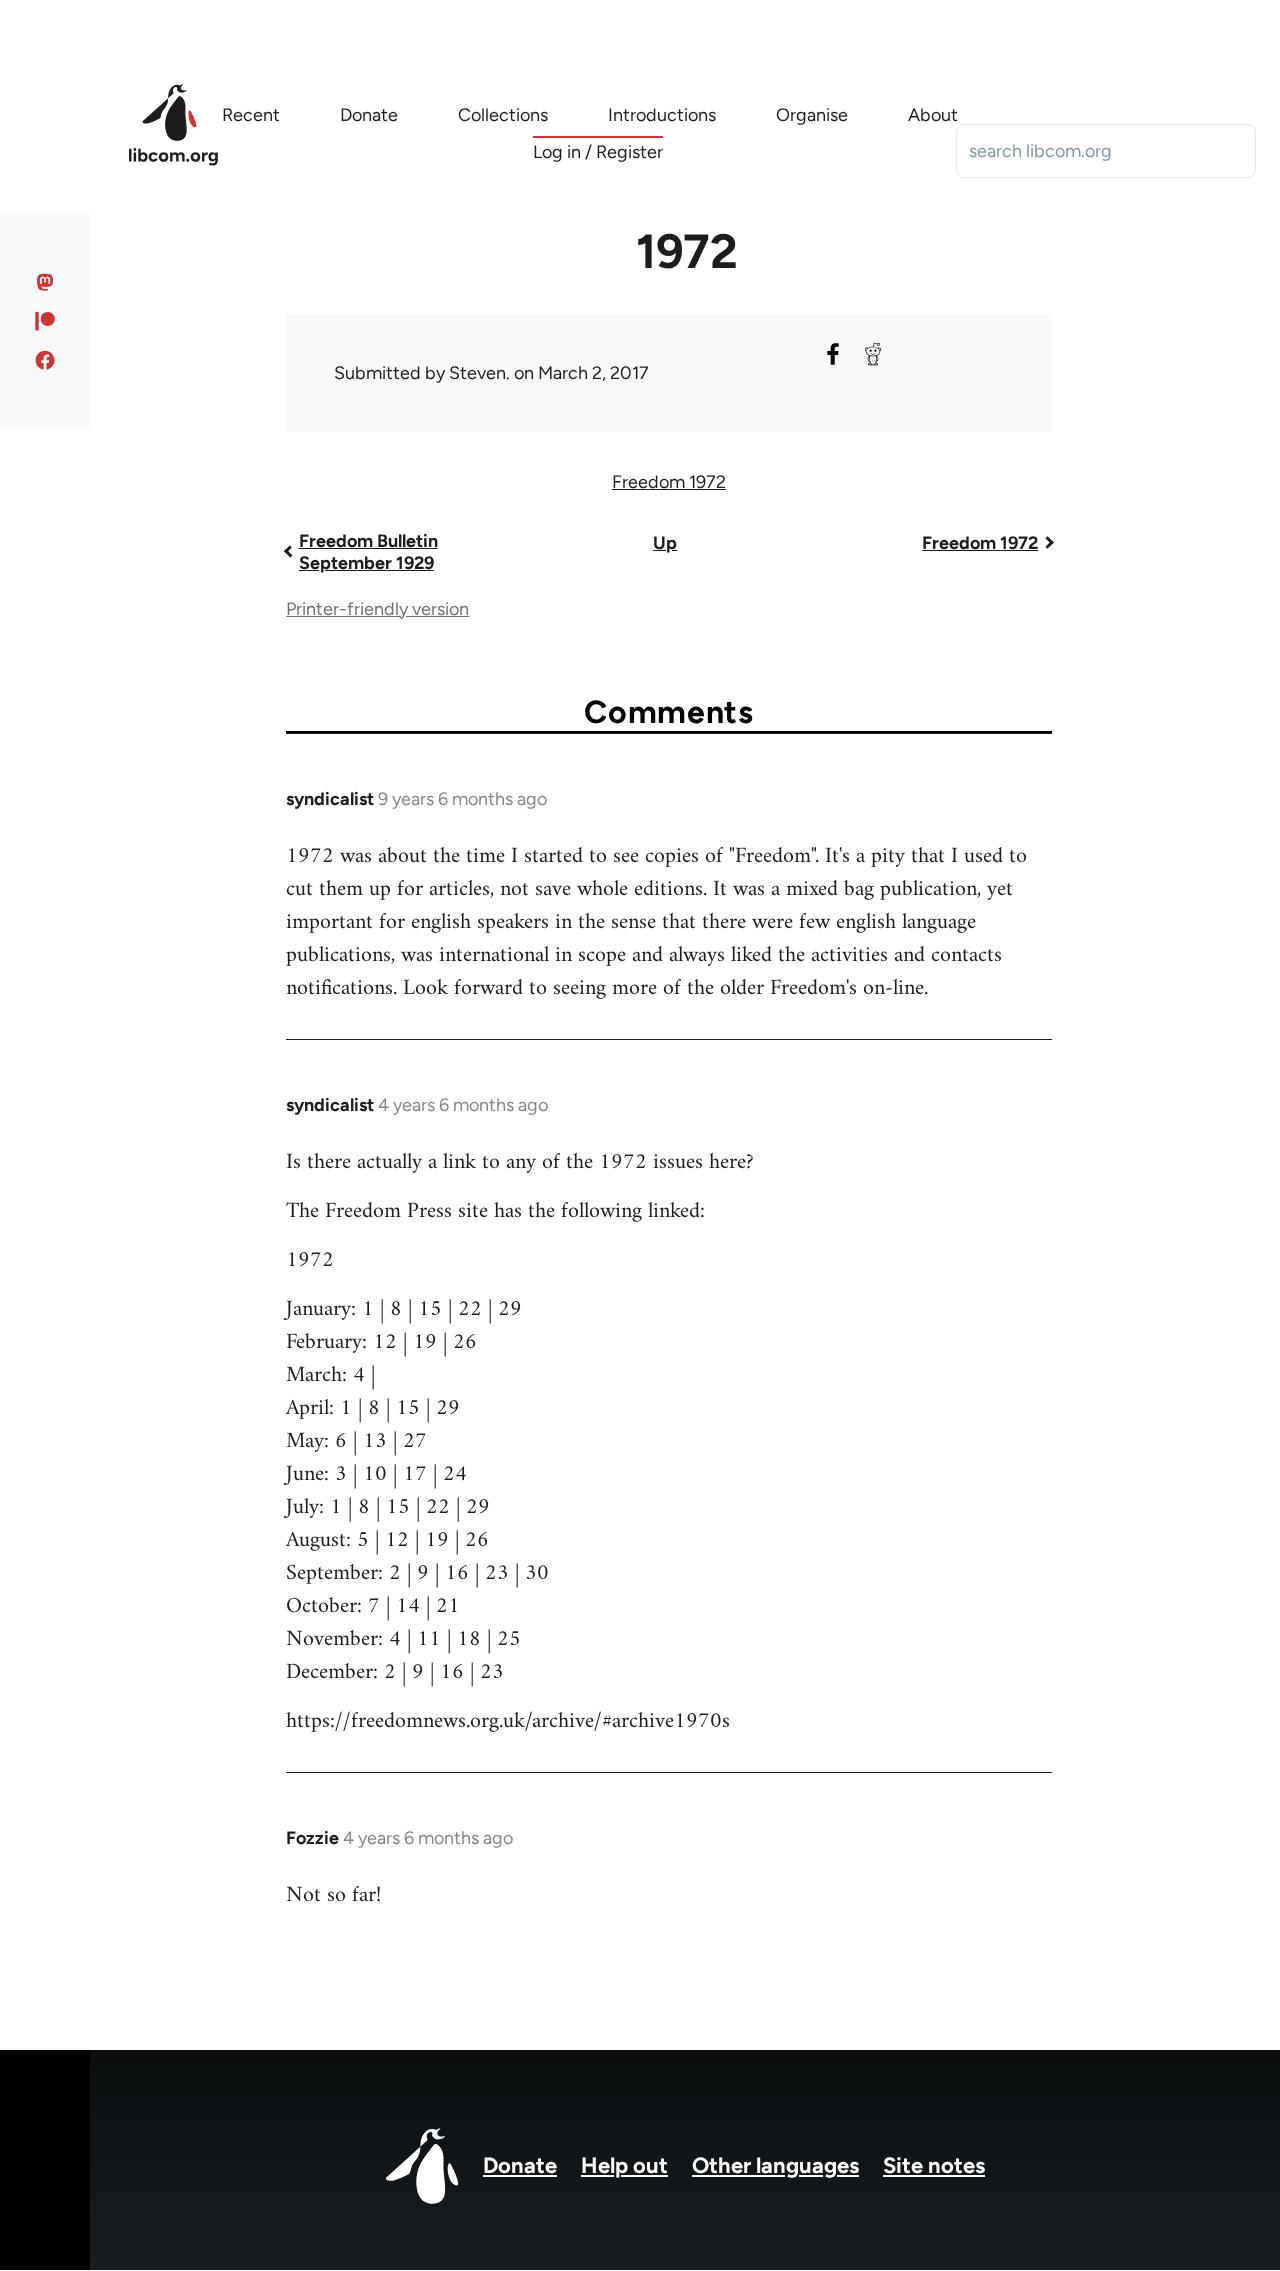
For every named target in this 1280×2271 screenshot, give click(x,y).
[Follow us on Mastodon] (45, 282)
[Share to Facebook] (833, 354)
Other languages (775, 2165)
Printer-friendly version (377, 609)
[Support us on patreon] (45, 321)
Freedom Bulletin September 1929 (368, 552)
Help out (624, 2165)
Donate (520, 2165)
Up (665, 543)
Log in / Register (598, 152)
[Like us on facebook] (45, 360)
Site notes (934, 2165)
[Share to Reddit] (873, 354)
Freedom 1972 (669, 482)
